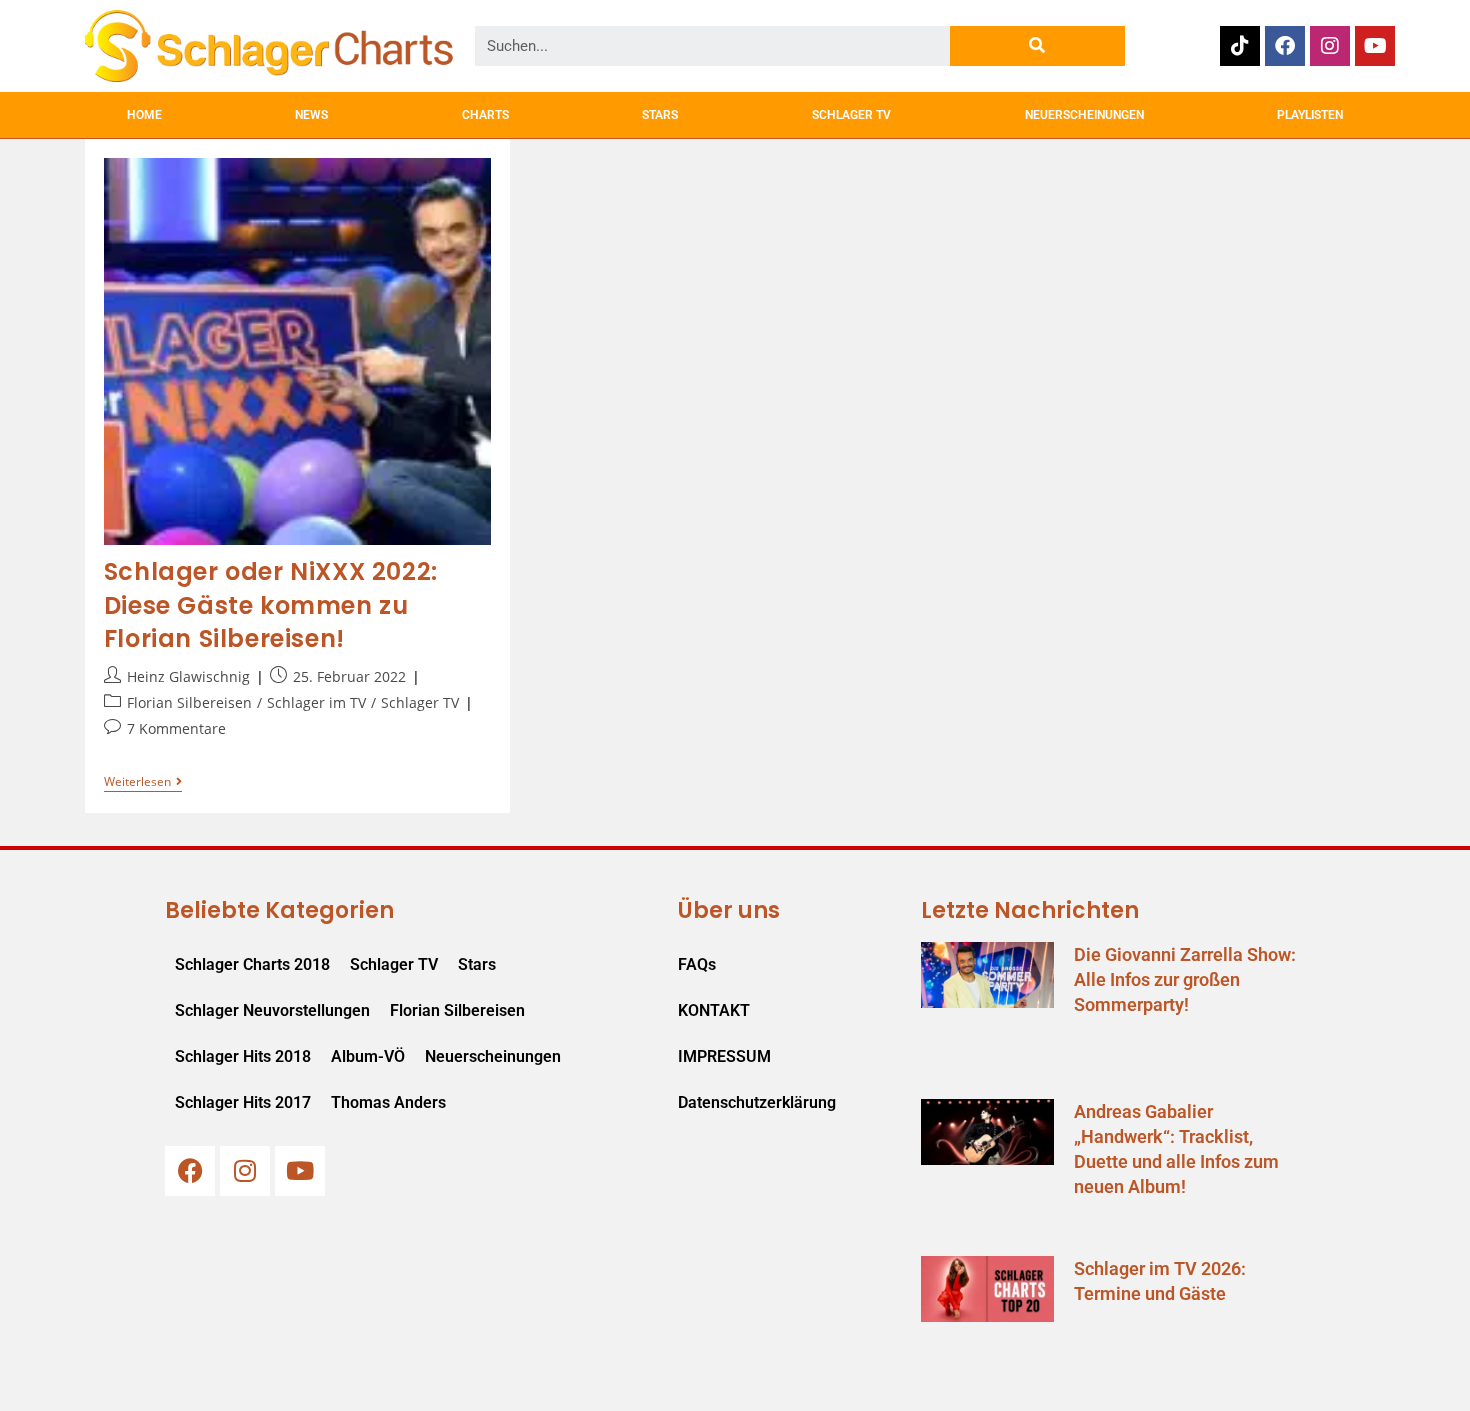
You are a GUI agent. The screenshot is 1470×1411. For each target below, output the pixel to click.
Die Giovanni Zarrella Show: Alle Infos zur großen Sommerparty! (1185, 979)
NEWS (311, 115)
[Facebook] (1285, 46)
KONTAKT (714, 1010)
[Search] (1037, 46)
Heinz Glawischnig (188, 676)
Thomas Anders (388, 1102)
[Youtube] (1375, 46)
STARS (660, 115)
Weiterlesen (143, 782)
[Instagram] (1330, 46)
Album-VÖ (368, 1056)
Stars (477, 964)
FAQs (697, 964)
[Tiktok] (1240, 46)
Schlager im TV (316, 702)
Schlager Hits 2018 (243, 1056)
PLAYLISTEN (1310, 115)
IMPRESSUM (724, 1056)
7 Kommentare (176, 728)
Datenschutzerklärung (757, 1102)
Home (144, 115)
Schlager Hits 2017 (243, 1102)
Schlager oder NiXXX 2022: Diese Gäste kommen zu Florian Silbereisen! (271, 605)
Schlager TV (420, 702)
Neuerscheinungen (493, 1056)
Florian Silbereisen (189, 702)
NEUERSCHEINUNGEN (1084, 115)
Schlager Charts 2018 (252, 964)
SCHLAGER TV (851, 115)
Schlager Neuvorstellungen (272, 1010)
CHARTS (485, 115)
